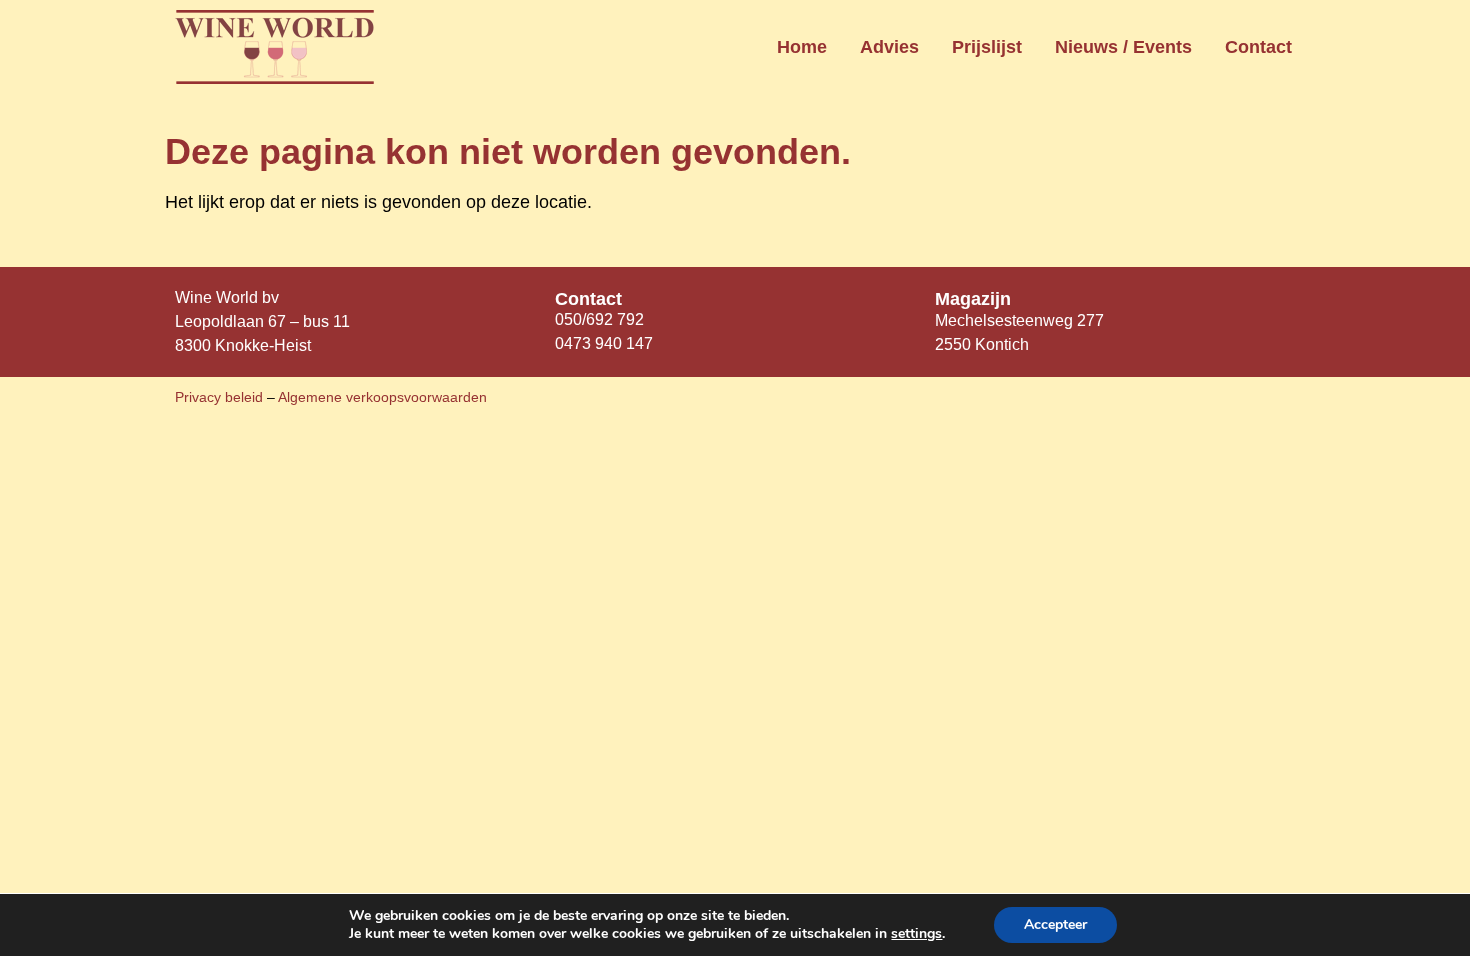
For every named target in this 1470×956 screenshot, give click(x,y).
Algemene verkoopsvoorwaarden (382, 397)
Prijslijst (987, 47)
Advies (889, 47)
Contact (1258, 47)
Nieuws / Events (1123, 47)
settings (916, 934)
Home (802, 47)
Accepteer (1055, 924)
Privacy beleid (221, 397)
